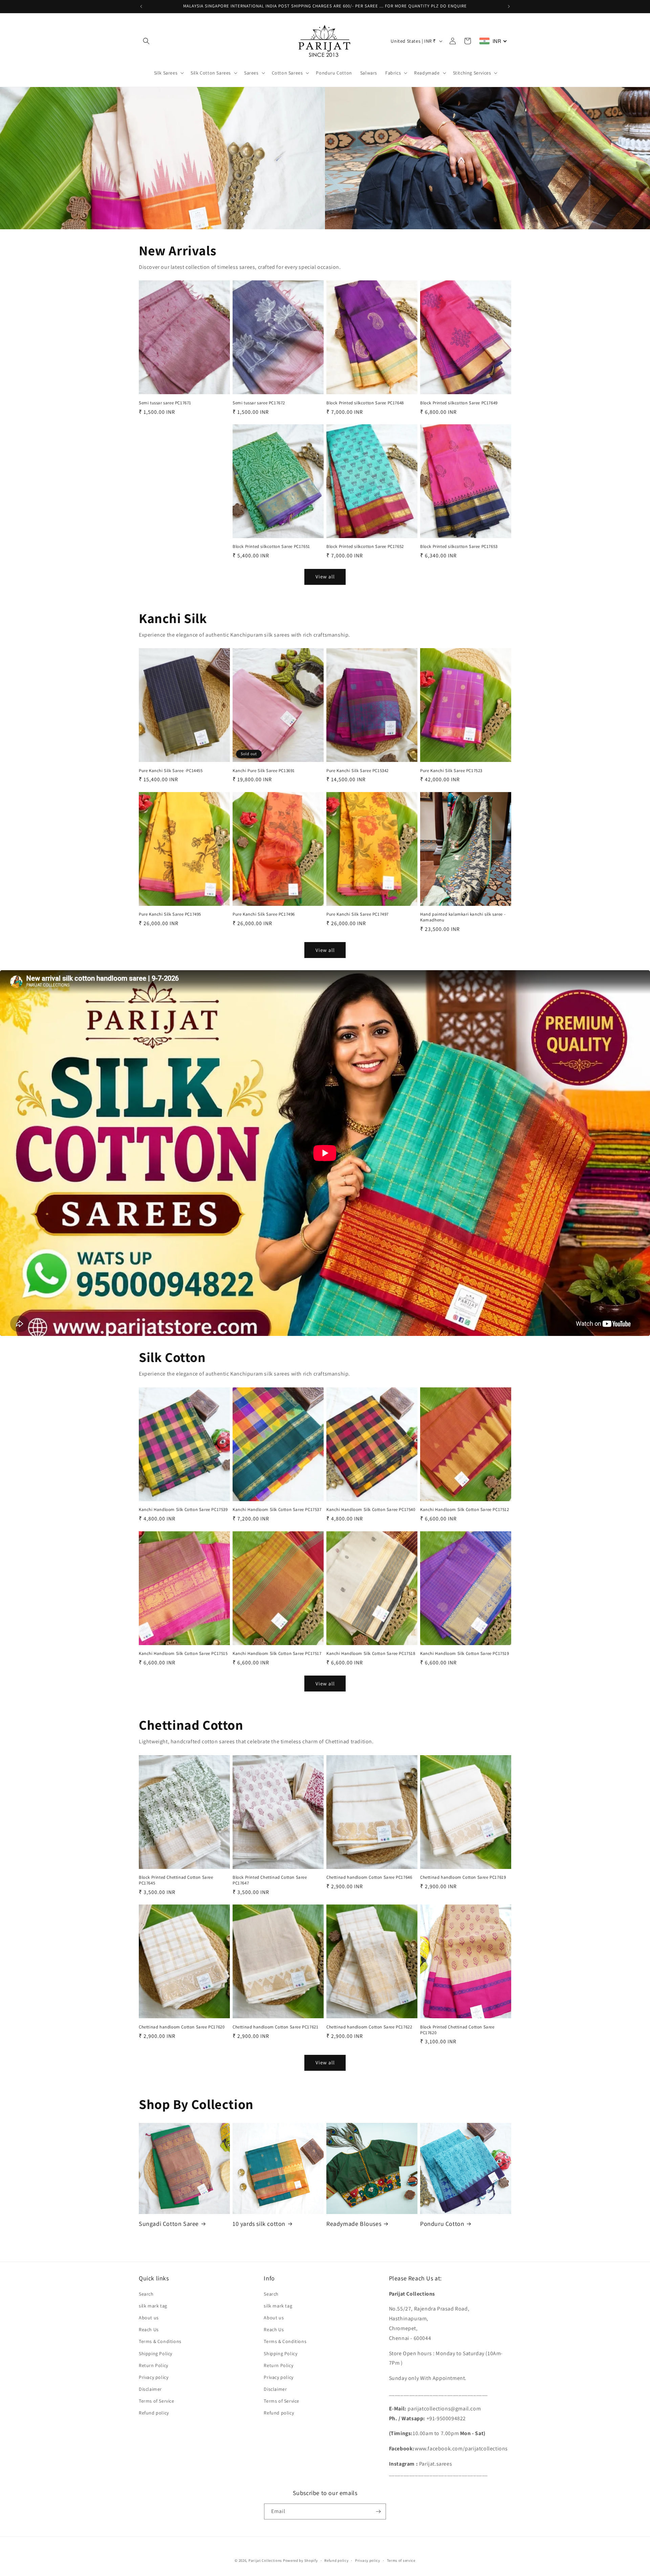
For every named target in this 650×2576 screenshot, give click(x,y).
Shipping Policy (156, 2354)
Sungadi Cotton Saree (169, 2224)
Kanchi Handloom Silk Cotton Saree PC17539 (183, 1510)
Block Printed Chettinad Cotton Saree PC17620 (457, 2030)
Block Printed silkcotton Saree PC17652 (365, 547)
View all (325, 577)
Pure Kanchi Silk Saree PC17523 (451, 771)
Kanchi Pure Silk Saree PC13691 (264, 771)
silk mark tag (153, 2306)
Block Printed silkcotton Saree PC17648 (365, 403)
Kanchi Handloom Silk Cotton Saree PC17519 (465, 1654)
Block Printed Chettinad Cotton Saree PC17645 (176, 1880)
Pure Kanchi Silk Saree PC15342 (357, 771)
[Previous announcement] (141, 6)
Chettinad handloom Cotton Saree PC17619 (463, 1877)
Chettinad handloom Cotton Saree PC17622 (369, 2027)
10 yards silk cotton (259, 2224)
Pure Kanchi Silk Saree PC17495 (170, 914)
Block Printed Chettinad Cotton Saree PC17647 (270, 1880)
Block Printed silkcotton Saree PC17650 (178, 547)
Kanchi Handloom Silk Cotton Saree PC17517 (277, 1654)
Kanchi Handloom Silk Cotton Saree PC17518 (371, 1654)
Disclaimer (150, 2389)
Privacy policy (154, 2377)
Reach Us (149, 2329)
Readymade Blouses (354, 2224)
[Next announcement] (509, 6)
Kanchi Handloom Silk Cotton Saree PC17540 (371, 1510)
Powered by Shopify (300, 2560)
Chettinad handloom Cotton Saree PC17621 (275, 2027)
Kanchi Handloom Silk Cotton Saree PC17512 (465, 1510)
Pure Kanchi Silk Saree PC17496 (264, 914)
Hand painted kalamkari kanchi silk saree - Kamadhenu (463, 917)
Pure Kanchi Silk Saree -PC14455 (171, 771)
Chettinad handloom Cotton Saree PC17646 (369, 1877)
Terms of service (401, 2560)
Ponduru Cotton (442, 2224)
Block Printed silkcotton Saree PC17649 (459, 403)
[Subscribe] (378, 2511)
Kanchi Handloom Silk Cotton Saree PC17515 (183, 1654)
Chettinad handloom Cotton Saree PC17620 (182, 2027)
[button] (146, 41)
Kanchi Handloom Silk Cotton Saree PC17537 (277, 1510)
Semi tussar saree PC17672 (259, 403)
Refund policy (154, 2413)
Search (146, 2294)
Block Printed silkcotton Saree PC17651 (271, 547)
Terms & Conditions (160, 2341)
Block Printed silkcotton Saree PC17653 (459, 547)
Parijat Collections (265, 2560)
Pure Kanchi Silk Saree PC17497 (357, 914)
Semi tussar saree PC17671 (165, 403)
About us (149, 2318)
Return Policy (154, 2365)
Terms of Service (157, 2401)
